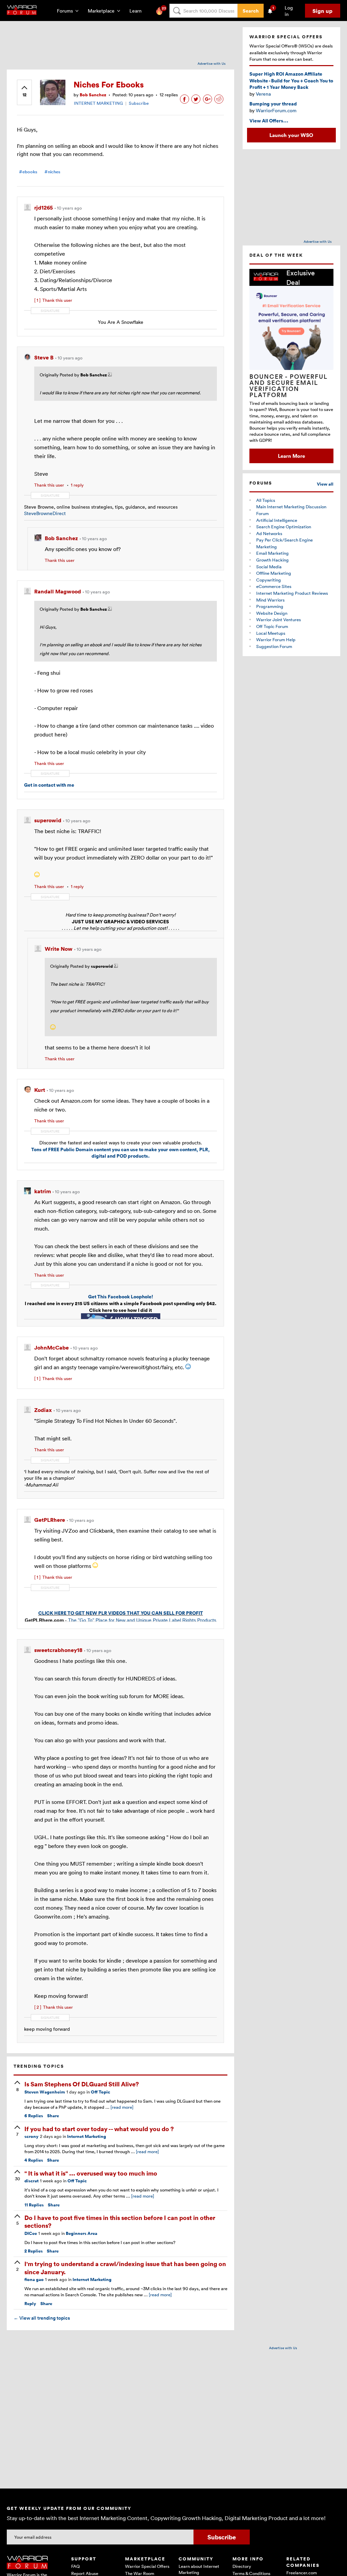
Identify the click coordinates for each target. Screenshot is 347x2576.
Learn (138, 11)
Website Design (272, 613)
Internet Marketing (87, 2136)
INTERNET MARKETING (98, 103)
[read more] (122, 2107)
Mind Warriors (270, 600)
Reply (30, 2304)
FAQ (75, 2566)
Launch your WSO (291, 135)
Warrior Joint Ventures (279, 620)
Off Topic (100, 2092)
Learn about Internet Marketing (199, 2569)
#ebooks (28, 172)
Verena (263, 94)
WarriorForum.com (276, 110)
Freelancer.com (302, 2573)
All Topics (266, 500)
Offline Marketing (274, 573)
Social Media (269, 567)
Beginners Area (81, 2233)
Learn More (291, 456)
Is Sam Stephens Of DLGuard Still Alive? (82, 2084)
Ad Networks (269, 533)
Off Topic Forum (272, 626)
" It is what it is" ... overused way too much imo (91, 2173)
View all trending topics (42, 2318)
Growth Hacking (272, 560)
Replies (34, 2116)
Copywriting (269, 580)
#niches (52, 172)
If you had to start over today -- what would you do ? (99, 2129)
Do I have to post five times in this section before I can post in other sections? (120, 2221)
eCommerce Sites (274, 586)
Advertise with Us (212, 63)
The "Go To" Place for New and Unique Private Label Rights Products (142, 1620)
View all (325, 484)
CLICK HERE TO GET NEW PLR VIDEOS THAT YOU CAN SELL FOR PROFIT (121, 1613)
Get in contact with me (49, 785)
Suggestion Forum (274, 646)
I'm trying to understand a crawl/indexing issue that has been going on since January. (125, 2267)
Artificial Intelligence (277, 520)
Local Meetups (271, 633)
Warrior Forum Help (276, 640)
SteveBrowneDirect (45, 513)
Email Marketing (272, 553)
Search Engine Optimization (284, 527)
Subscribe (139, 103)
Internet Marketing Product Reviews (292, 593)
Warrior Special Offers (147, 2566)
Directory (242, 2566)
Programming (270, 606)
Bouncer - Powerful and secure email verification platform (289, 386)
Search (251, 11)
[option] (291, 366)
